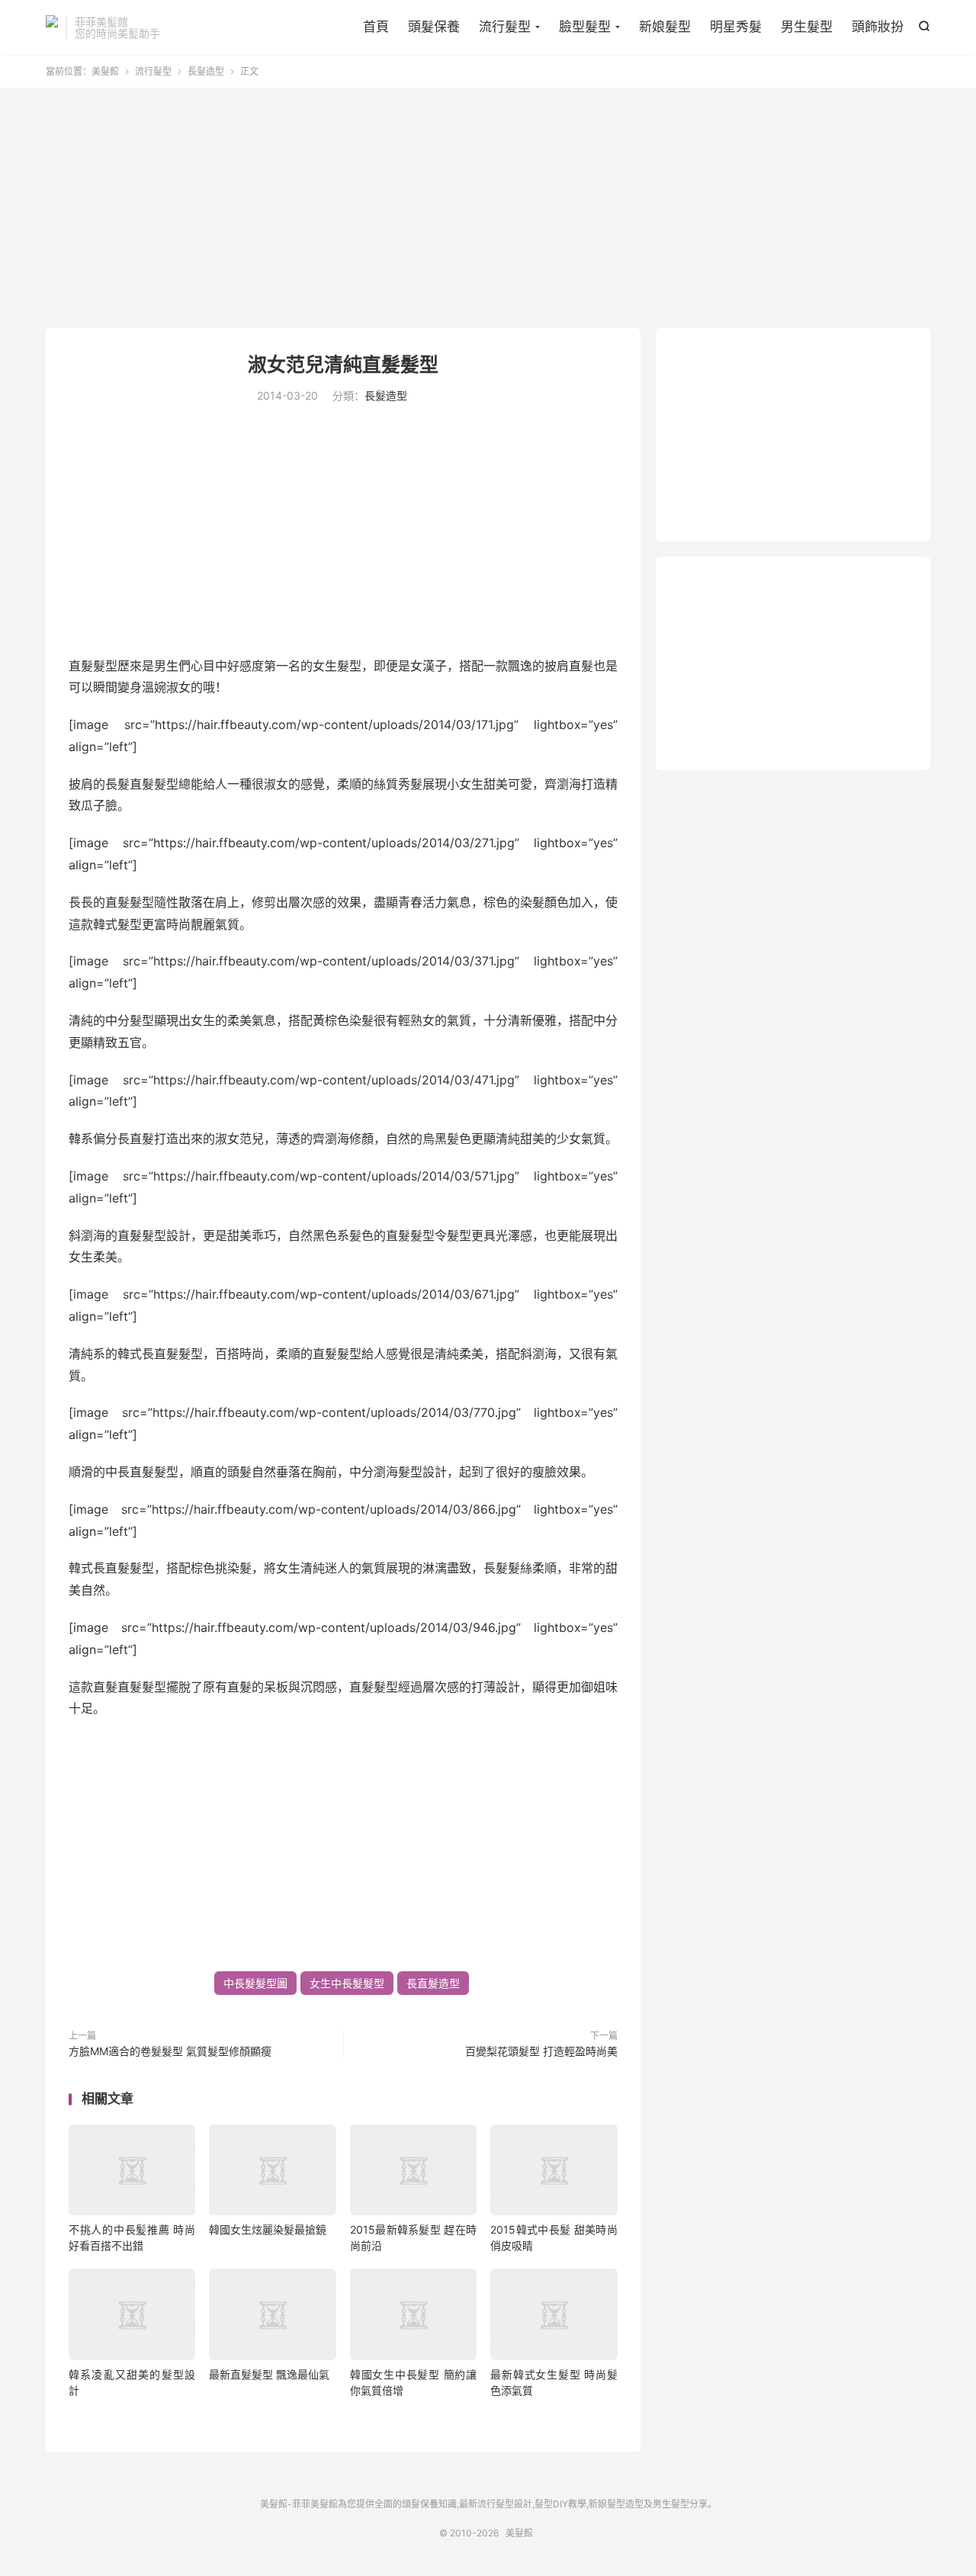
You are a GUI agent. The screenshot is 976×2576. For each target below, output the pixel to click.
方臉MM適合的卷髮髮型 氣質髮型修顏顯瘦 (170, 2051)
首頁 (376, 27)
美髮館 (52, 27)
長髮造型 (206, 71)
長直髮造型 (433, 1983)
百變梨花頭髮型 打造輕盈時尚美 (541, 2051)
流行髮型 (505, 27)
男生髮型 (807, 27)
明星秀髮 (736, 27)
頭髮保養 (434, 27)
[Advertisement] (488, 210)
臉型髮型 (585, 27)
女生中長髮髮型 (347, 1983)
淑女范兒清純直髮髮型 (343, 365)
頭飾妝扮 (878, 27)
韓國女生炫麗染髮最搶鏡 (268, 2229)
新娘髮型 (665, 27)
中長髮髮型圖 (255, 1983)
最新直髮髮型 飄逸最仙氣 (269, 2374)
